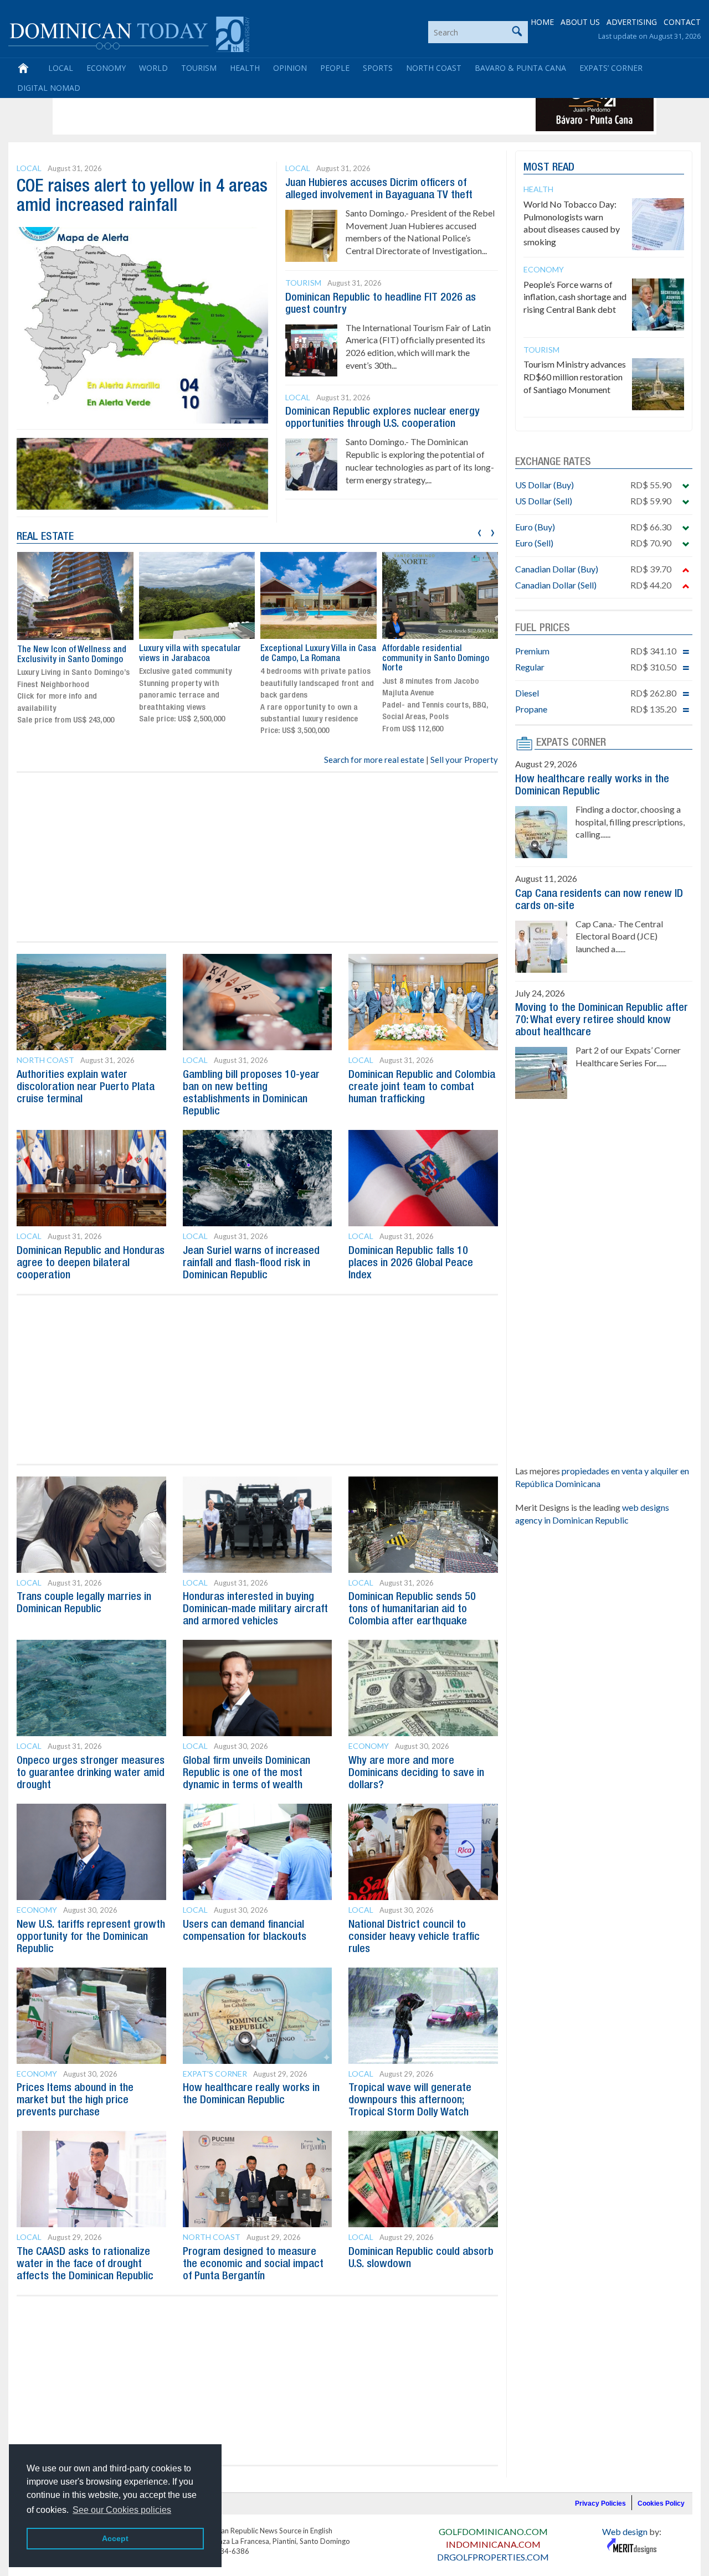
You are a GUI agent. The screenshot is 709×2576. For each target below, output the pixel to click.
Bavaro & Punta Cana (520, 68)
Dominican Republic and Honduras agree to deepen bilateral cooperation (91, 1263)
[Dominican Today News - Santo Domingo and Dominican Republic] (129, 33)
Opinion (290, 68)
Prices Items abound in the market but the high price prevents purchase (75, 2100)
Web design (625, 2531)
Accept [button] (115, 2538)
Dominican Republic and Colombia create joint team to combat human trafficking (422, 1087)
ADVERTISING (632, 22)
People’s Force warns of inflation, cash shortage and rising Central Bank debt (575, 297)
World (153, 68)
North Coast (434, 68)
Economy (106, 68)
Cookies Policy (661, 2503)
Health (245, 68)
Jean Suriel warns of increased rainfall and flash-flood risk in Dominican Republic (251, 1263)
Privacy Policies (600, 2503)
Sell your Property (464, 760)
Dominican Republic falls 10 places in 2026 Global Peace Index (411, 1263)
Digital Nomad (49, 88)
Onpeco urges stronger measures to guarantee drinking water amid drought (91, 1773)
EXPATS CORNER (571, 743)
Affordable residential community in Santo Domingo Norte (436, 659)
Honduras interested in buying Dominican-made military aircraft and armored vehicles (255, 1609)
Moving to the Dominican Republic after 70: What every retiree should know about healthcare (602, 1020)
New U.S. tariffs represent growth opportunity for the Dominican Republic (91, 1937)
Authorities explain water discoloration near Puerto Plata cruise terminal (86, 1087)
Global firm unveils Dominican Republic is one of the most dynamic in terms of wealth (246, 1773)
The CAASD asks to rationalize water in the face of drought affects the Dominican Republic (85, 2264)
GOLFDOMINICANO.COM (493, 2531)
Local (61, 68)
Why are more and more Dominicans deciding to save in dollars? (416, 1773)
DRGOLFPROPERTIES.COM (493, 2557)
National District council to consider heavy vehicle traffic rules (414, 1937)
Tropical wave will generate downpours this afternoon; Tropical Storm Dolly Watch (410, 2100)
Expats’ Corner (611, 68)
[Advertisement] (257, 106)
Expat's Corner (215, 2074)
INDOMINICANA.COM (493, 2544)
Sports (378, 68)
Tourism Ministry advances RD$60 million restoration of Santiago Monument (575, 377)
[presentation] (479, 531)
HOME (542, 22)
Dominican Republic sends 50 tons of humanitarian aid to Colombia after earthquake (412, 1609)
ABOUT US (580, 22)
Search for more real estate (374, 760)
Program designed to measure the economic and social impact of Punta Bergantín (253, 2264)
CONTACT (682, 22)
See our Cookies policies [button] (122, 2510)
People (335, 68)
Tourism (199, 68)
